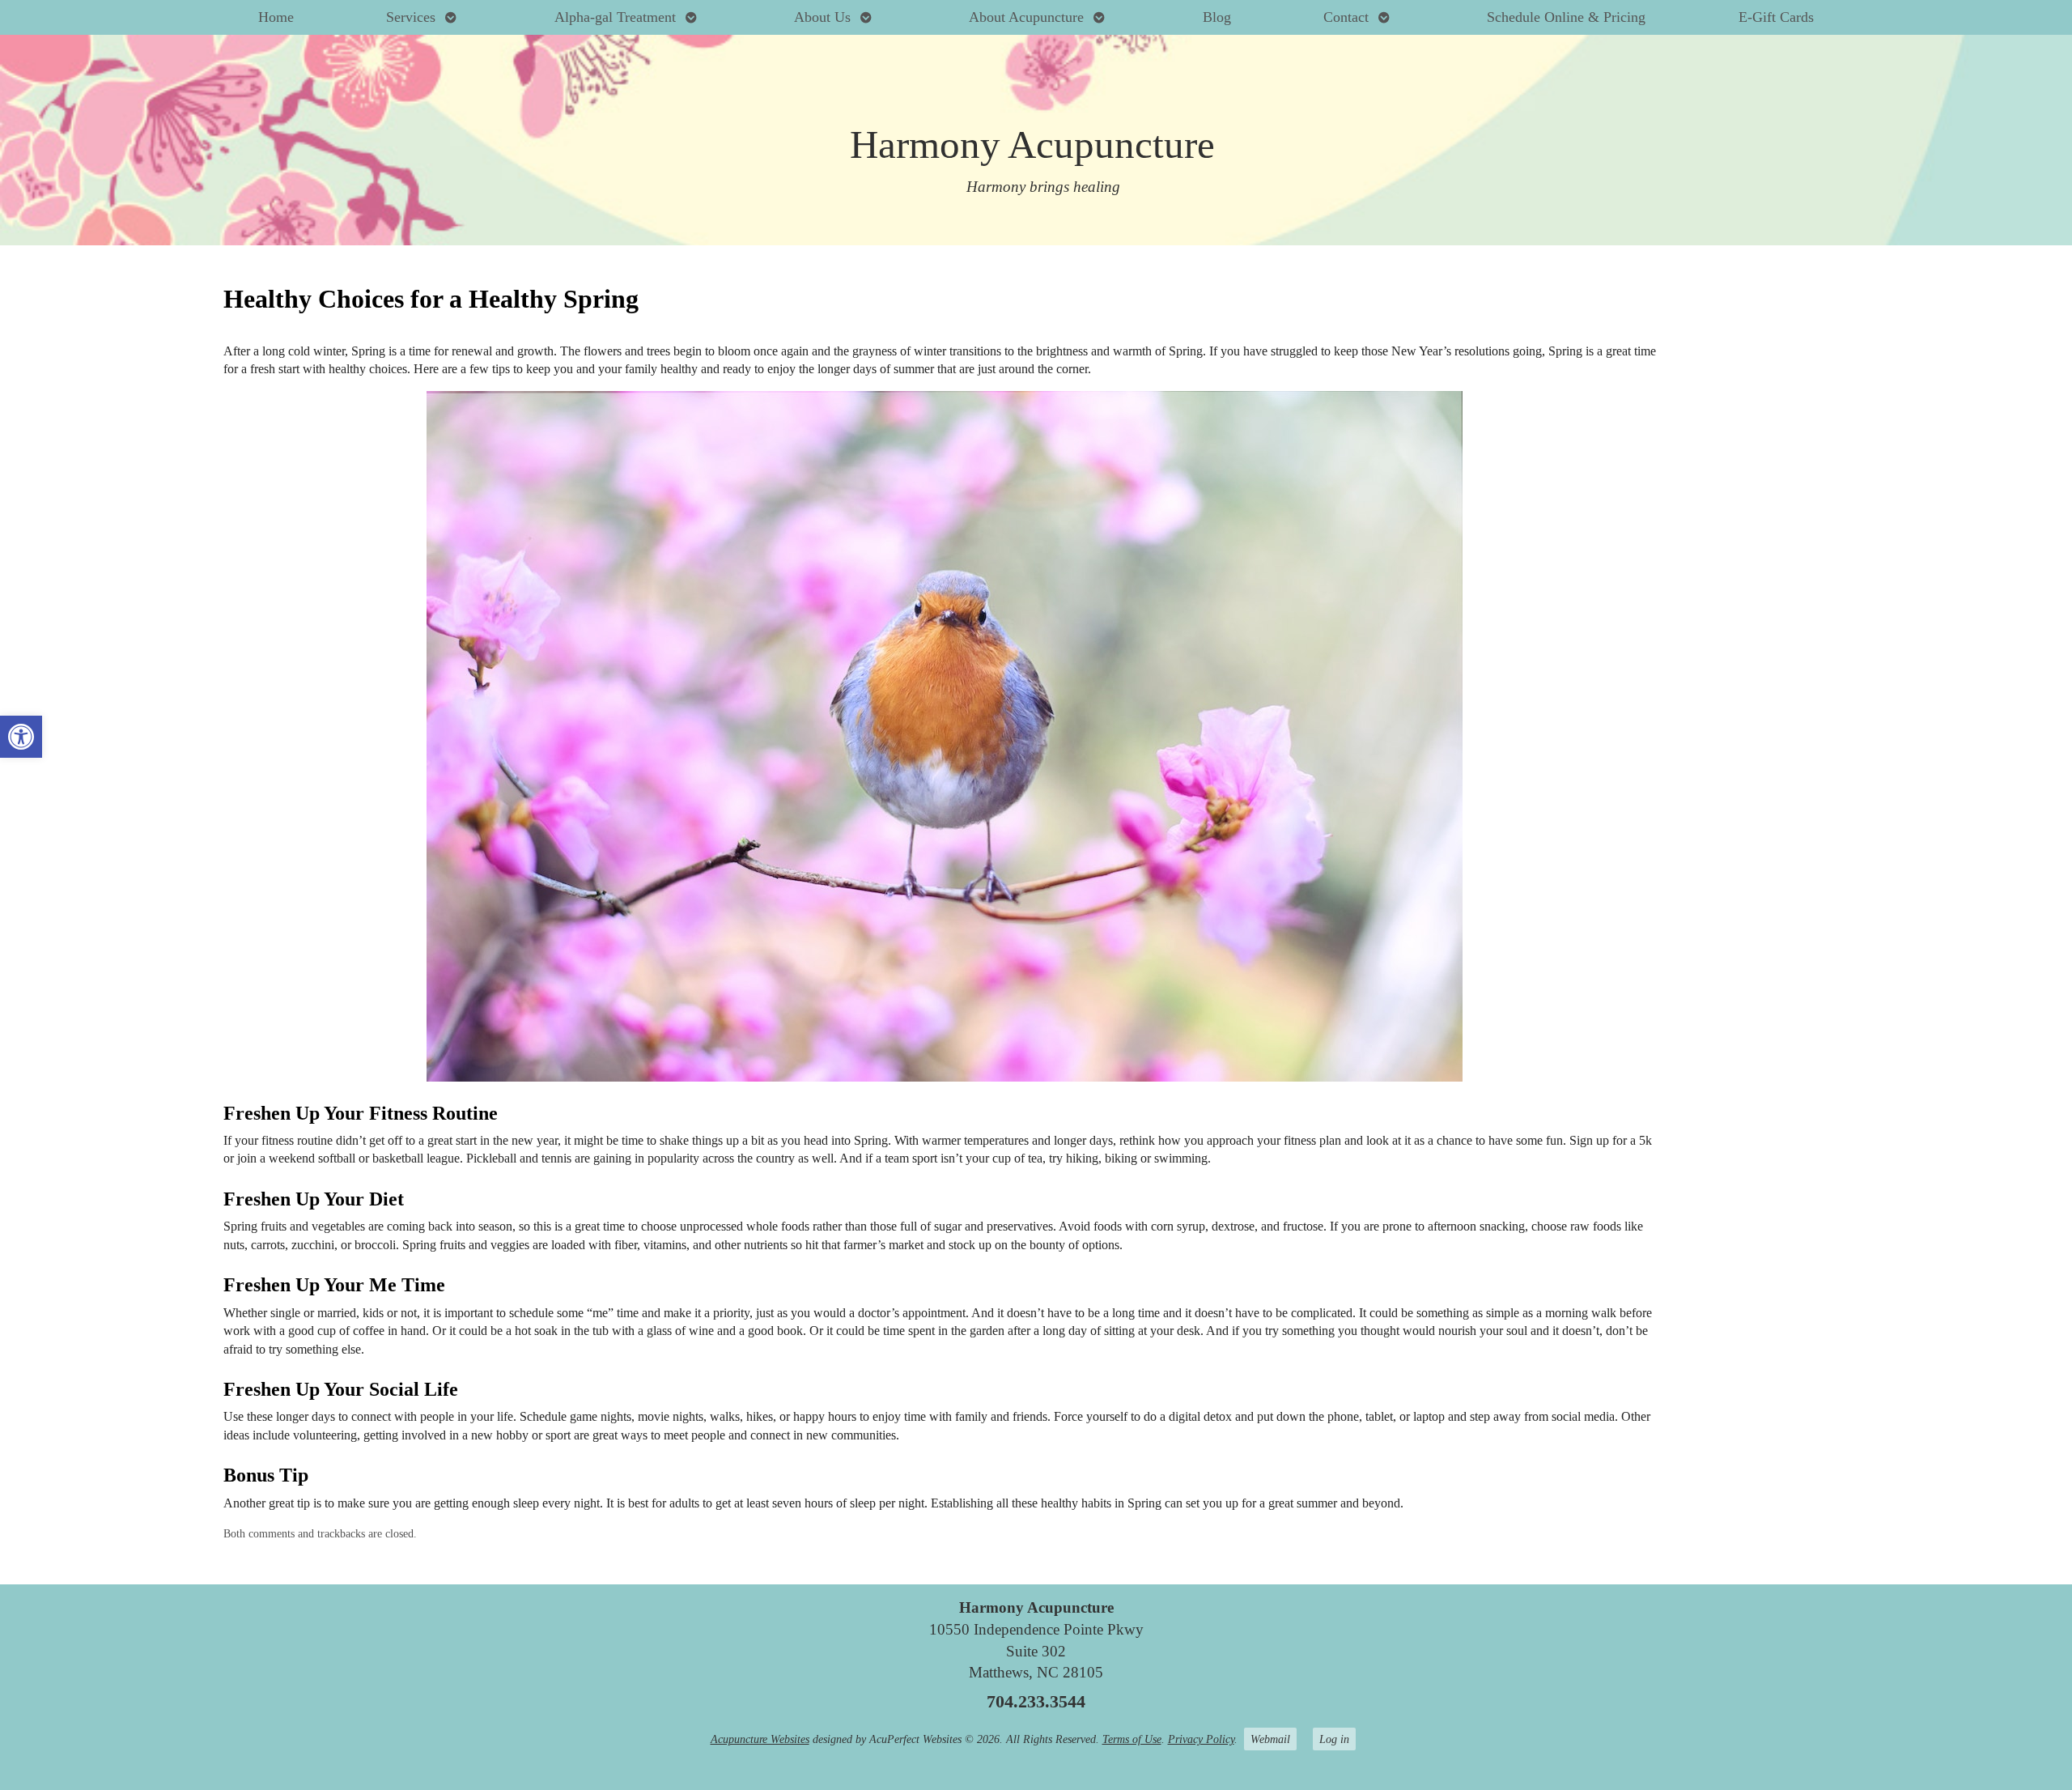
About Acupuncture (1026, 17)
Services (411, 17)
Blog (1217, 17)
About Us (822, 17)
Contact (1346, 17)
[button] (21, 737)
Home (276, 17)
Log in (1334, 1739)
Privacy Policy (1201, 1739)
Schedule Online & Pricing (1566, 17)
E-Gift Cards (1776, 17)
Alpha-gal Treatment (615, 17)
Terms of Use (1132, 1739)
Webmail (1270, 1739)
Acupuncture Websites (760, 1739)
